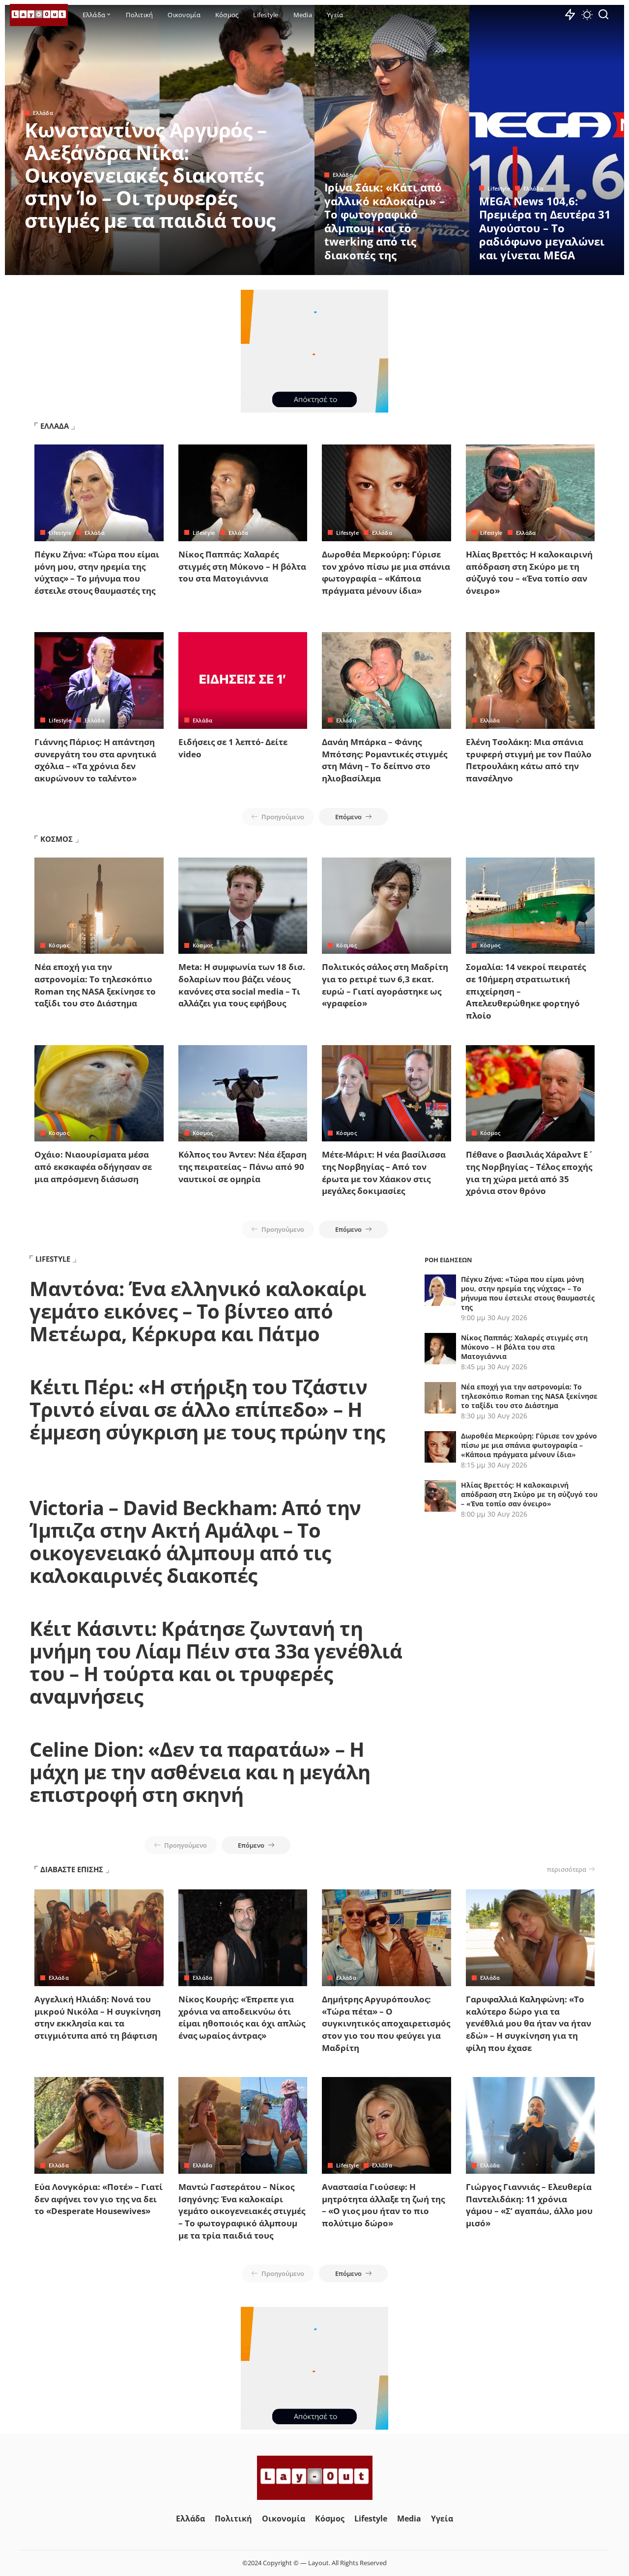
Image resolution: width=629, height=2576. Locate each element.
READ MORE (268, 266)
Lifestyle (499, 188)
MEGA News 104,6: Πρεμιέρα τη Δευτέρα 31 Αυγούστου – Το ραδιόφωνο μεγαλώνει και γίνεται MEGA (545, 228)
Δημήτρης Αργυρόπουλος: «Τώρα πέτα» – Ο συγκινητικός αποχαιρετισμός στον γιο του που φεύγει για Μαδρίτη (386, 2023)
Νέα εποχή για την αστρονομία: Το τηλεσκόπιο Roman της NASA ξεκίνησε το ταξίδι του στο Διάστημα (95, 985)
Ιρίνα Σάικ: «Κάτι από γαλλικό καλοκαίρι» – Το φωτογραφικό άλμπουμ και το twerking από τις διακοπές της (385, 221)
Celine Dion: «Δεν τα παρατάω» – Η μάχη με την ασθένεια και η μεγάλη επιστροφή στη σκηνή (200, 1772)
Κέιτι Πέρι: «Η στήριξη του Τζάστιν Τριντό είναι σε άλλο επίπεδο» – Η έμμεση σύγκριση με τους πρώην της (207, 1409)
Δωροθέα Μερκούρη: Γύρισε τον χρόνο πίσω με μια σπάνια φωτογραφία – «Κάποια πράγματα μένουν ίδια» (386, 572)
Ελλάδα (43, 113)
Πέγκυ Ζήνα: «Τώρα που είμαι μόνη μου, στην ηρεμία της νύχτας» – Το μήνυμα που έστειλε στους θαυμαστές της (97, 572)
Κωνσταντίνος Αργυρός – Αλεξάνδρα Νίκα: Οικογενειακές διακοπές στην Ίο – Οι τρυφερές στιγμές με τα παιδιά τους (150, 175)
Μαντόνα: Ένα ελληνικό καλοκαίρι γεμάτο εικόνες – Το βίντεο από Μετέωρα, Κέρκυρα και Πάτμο (198, 1311)
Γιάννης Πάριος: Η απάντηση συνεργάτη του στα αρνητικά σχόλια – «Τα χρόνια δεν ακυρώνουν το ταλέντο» (95, 760)
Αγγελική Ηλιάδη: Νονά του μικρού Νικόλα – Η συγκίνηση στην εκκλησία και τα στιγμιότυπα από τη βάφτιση (98, 2017)
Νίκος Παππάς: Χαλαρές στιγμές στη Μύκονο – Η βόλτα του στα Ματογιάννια (242, 566)
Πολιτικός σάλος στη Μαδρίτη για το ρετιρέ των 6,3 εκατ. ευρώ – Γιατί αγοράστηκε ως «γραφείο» (385, 985)
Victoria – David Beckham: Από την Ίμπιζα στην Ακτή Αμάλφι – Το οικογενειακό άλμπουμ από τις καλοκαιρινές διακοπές (195, 1541)
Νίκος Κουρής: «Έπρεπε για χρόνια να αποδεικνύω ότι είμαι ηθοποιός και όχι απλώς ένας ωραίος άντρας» (242, 2017)
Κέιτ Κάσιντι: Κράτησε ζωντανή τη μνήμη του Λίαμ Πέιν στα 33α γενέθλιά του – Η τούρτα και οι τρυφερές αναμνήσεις (216, 1662)
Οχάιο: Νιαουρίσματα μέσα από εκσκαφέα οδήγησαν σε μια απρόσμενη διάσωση (93, 1166)
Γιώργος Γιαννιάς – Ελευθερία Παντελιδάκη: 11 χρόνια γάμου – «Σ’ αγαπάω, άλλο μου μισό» (529, 2205)
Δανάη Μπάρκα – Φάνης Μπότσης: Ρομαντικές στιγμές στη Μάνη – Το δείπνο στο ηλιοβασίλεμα (385, 760)
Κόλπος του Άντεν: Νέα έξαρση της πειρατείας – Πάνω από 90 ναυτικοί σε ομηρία (243, 1166)
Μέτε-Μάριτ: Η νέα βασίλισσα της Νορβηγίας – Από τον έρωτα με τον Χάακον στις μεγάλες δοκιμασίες (384, 1173)
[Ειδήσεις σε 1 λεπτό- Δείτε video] (243, 680)
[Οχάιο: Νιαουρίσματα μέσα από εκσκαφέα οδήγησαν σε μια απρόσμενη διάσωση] (99, 1094)
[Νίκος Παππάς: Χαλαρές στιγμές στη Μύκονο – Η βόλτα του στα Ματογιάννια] (243, 493)
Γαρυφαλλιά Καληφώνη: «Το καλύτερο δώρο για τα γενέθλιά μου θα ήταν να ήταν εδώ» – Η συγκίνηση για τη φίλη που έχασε (529, 2023)
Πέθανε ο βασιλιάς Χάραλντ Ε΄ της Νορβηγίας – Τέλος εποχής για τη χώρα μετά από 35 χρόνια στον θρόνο (529, 1173)
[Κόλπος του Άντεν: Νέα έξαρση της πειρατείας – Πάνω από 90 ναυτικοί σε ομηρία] (243, 1094)
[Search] (603, 15)
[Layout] (39, 15)
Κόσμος (59, 945)
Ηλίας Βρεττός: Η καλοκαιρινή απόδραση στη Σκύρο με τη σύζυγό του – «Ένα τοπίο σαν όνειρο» (529, 572)
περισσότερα (567, 1869)
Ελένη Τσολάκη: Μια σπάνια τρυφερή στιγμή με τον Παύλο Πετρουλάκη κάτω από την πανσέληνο (529, 760)
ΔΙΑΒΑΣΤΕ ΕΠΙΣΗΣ (72, 1869)
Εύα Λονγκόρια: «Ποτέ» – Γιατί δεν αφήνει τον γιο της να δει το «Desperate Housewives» (99, 2199)
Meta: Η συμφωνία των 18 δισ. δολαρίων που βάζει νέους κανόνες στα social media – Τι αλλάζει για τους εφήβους (242, 985)
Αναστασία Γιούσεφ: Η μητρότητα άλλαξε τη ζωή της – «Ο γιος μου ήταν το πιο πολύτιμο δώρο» (383, 2205)
